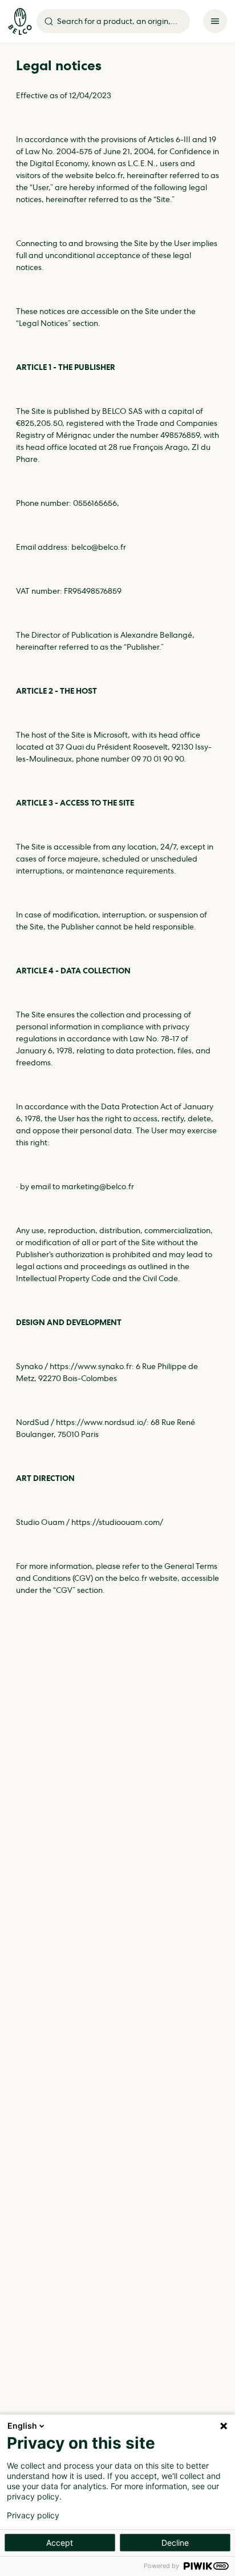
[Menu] (215, 21)
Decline (175, 2543)
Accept (60, 2543)
